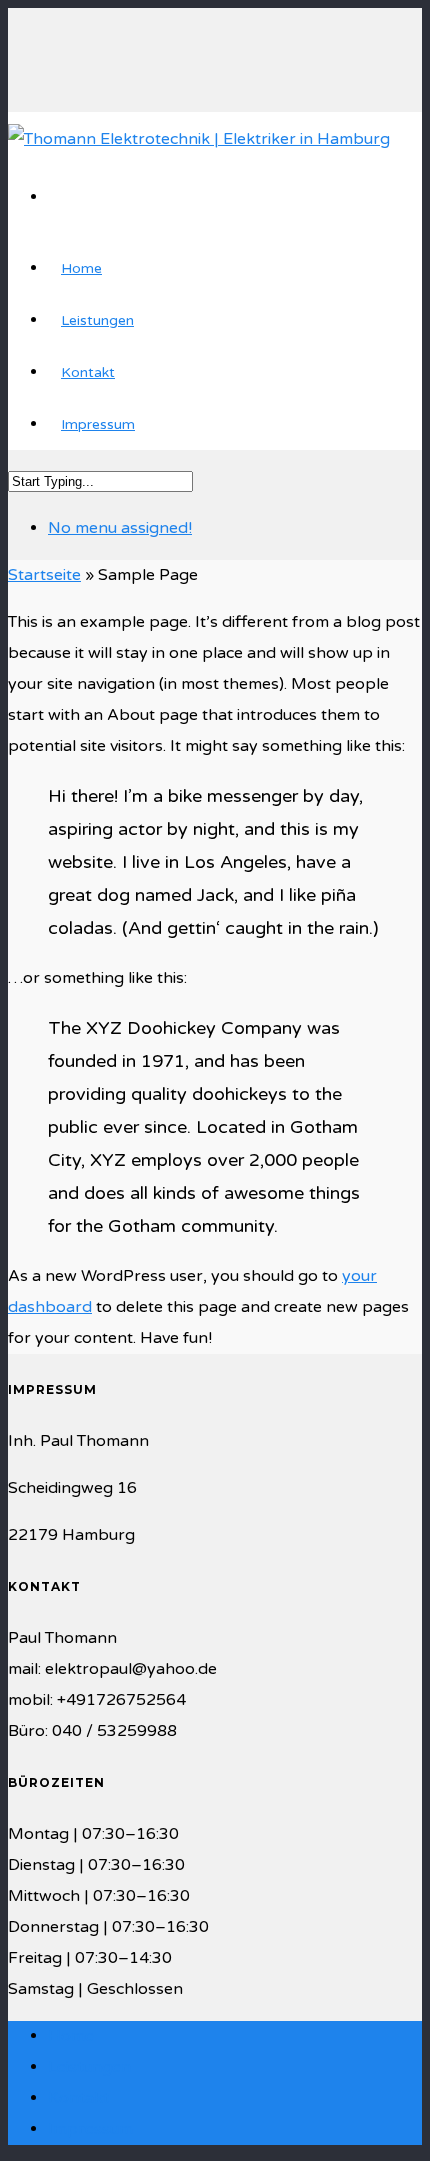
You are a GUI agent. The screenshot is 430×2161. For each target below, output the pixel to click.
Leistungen (97, 320)
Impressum (98, 424)
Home (81, 268)
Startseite (44, 575)
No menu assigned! (120, 528)
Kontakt (88, 372)
